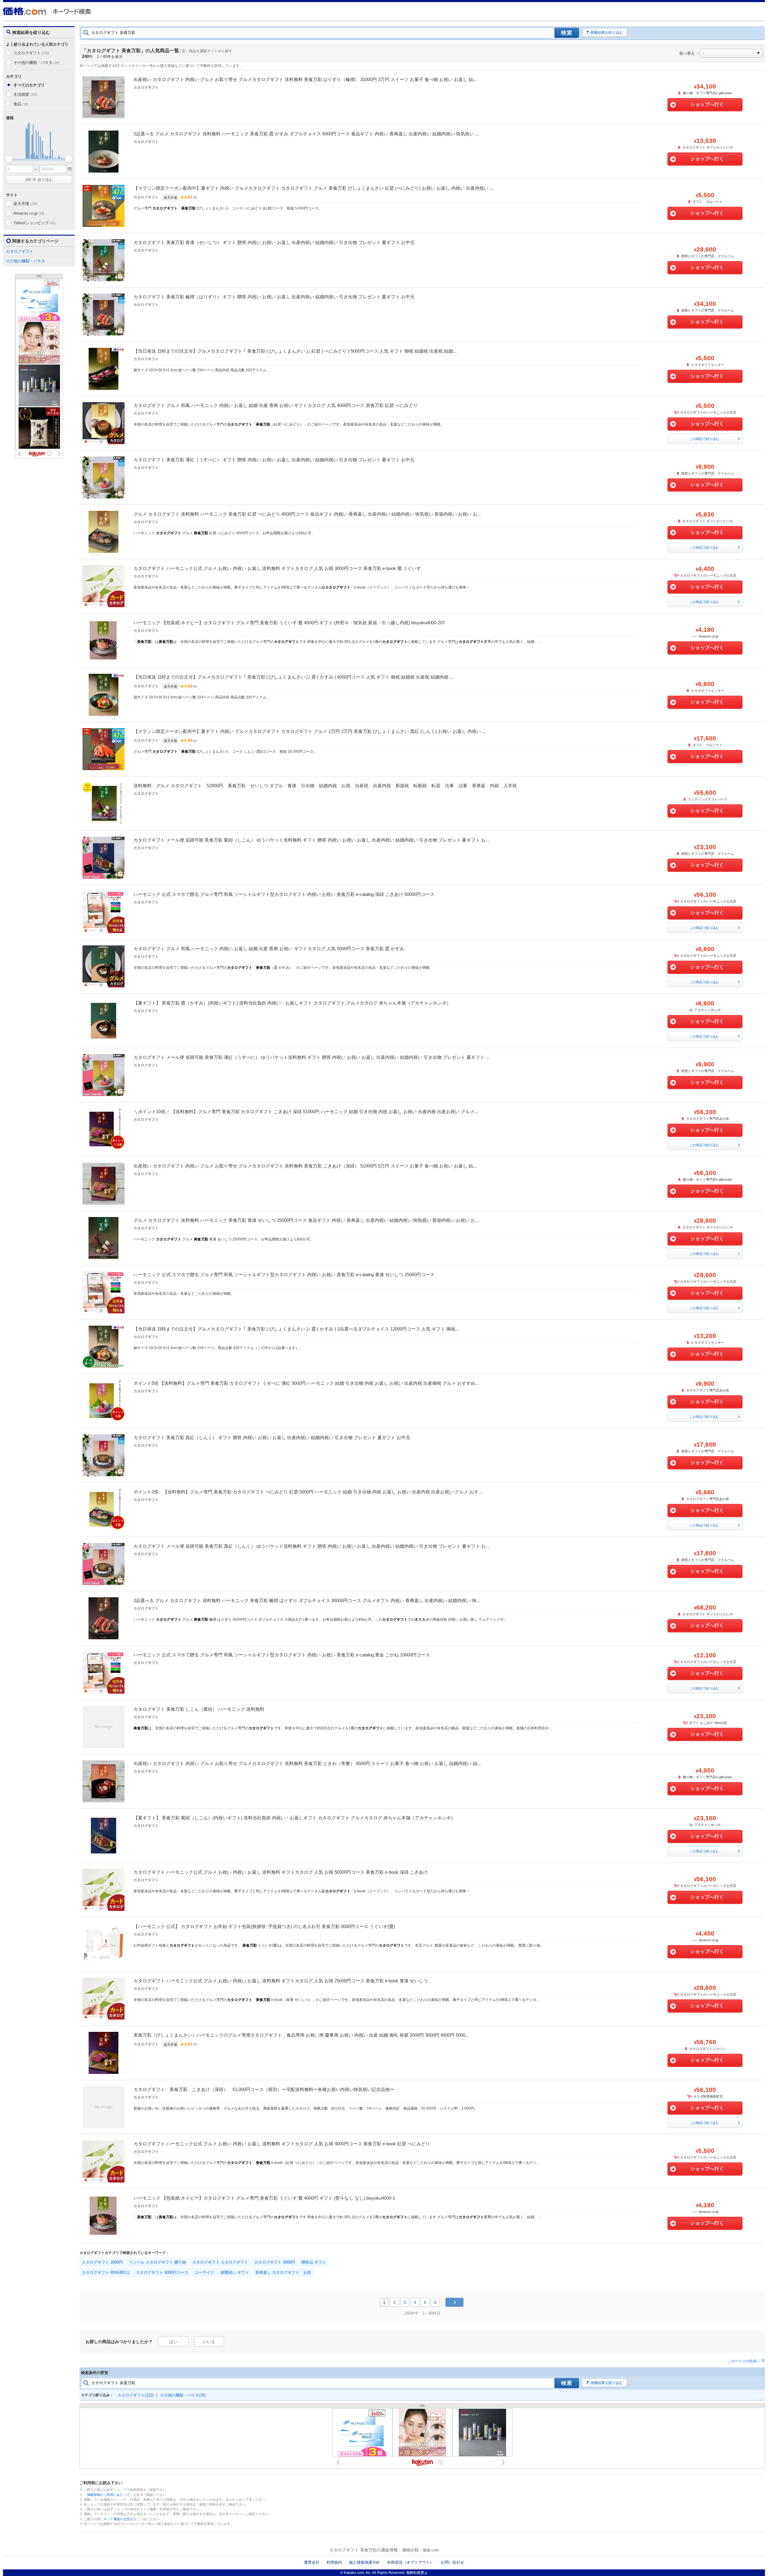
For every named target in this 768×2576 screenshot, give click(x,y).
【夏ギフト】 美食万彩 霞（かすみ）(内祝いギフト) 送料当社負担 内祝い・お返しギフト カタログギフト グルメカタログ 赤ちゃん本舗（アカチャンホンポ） (292, 1003)
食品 (21, 104)
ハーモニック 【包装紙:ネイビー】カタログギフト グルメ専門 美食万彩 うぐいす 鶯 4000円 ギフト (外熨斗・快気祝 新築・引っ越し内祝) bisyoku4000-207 (289, 623)
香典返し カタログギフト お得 (283, 2272)
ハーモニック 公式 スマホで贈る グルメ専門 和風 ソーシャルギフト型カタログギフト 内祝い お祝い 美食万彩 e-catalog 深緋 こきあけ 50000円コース (284, 894)
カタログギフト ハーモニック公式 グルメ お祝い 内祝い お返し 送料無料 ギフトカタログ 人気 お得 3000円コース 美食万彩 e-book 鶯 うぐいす (277, 568)
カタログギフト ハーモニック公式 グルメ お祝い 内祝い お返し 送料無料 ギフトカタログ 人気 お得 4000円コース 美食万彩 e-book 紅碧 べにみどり (282, 2144)
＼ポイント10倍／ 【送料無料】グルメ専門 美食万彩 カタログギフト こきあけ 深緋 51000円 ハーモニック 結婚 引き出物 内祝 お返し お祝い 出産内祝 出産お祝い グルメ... (306, 1112)
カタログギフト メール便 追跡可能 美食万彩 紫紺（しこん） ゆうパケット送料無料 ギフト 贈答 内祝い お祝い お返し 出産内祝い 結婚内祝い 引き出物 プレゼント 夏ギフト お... (311, 840)
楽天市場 (25, 204)
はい (173, 2342)
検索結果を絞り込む (607, 32)
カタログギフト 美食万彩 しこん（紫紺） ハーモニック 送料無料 (199, 1709)
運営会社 (312, 2562)
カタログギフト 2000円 (102, 2262)
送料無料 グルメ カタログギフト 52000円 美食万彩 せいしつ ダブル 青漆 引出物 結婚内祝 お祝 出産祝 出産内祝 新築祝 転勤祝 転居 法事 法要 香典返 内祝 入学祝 (327, 786)
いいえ (209, 2342)
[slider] (9, 159)
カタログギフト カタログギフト (220, 2262)
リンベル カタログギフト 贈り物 (157, 2262)
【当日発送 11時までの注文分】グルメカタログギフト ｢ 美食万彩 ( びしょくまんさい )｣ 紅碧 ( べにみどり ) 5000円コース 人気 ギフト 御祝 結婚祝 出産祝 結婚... (295, 351)
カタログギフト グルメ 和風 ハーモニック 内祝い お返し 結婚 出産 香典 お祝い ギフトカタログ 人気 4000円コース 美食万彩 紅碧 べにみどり (276, 405)
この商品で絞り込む (704, 439)
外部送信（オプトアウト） (410, 2562)
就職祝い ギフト (235, 2272)
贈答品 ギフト (314, 2262)
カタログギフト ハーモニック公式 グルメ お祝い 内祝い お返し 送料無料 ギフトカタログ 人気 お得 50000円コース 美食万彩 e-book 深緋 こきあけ (281, 1872)
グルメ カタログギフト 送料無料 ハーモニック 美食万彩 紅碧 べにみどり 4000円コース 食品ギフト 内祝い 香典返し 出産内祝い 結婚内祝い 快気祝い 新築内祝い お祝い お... (307, 514)
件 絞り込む (39, 180)
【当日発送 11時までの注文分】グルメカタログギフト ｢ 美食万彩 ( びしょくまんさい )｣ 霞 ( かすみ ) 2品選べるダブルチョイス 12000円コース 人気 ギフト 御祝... (296, 1329)
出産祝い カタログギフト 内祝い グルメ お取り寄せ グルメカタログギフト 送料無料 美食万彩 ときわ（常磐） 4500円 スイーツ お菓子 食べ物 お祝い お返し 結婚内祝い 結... (307, 1763)
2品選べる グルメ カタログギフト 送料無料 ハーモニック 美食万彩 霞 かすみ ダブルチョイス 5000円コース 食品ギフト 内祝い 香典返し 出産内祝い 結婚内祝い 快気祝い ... (306, 134)
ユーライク (204, 2272)
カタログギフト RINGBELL (106, 2272)
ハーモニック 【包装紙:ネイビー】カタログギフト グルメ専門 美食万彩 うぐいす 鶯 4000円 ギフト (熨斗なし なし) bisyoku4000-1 (264, 2198)
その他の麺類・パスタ (36, 63)
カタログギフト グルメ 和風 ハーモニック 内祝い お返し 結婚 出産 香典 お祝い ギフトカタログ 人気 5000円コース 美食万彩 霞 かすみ (269, 949)
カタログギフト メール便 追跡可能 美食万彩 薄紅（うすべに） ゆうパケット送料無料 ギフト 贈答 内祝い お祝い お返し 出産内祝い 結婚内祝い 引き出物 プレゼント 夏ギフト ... (311, 1057)
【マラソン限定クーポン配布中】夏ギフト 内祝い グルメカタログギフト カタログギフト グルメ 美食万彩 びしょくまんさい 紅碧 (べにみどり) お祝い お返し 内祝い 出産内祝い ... (313, 188)
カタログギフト (31, 53)
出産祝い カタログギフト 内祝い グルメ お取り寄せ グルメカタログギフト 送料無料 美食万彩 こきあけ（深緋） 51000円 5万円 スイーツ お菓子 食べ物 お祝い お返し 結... (305, 1166)
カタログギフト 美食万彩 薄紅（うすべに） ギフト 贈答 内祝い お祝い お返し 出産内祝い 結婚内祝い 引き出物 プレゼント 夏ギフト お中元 (274, 460)
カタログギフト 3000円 (275, 2262)
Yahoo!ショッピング (34, 223)
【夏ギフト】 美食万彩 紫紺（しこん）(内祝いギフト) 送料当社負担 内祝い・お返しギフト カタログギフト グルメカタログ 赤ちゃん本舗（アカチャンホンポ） (294, 1818)
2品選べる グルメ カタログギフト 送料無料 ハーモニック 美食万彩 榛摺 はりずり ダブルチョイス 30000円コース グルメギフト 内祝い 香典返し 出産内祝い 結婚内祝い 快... (307, 1600)
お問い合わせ (452, 2562)
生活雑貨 (25, 94)
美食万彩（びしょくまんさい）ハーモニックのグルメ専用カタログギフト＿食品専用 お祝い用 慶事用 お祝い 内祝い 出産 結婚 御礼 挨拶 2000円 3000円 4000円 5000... (301, 2035)
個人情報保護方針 (364, 2562)
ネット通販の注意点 (118, 2519)
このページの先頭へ (744, 2361)
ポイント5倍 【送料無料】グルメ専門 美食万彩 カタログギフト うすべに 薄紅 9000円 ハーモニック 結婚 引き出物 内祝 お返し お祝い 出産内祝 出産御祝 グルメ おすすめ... (306, 1383)
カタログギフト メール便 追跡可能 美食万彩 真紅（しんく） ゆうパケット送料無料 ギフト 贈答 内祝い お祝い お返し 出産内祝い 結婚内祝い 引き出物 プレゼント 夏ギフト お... (311, 1546)
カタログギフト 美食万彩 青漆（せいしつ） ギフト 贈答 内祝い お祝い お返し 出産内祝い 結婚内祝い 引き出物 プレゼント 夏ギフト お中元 (274, 242)
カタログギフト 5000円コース (162, 2272)
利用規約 (334, 2562)
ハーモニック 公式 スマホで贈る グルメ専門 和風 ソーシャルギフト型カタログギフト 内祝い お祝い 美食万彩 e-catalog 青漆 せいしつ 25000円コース (284, 1274)
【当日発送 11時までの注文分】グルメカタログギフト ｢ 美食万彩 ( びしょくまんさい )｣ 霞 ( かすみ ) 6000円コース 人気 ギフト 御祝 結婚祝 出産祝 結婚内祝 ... (293, 677)
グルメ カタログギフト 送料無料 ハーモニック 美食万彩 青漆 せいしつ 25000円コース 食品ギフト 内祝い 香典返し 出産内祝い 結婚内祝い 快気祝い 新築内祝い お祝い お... (306, 1220)
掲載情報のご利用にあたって (108, 2495)
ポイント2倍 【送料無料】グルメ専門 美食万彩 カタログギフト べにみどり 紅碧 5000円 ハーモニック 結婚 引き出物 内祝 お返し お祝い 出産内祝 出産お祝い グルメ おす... (308, 1492)
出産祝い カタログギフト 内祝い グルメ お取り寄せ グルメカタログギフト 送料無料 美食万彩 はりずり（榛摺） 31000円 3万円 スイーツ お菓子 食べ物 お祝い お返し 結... (305, 79)
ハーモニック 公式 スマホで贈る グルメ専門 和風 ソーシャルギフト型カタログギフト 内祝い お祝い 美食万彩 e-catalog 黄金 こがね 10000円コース (282, 1655)
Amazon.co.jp (29, 213)
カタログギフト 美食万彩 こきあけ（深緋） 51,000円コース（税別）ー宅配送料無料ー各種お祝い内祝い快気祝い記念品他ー (264, 2089)
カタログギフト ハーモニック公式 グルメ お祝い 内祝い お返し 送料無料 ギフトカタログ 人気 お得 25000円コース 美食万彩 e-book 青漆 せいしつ (281, 1981)
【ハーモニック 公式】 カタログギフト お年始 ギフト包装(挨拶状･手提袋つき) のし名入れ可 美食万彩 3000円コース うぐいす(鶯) (264, 1926)
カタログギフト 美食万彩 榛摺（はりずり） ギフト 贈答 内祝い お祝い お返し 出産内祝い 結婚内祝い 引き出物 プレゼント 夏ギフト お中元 (274, 297)
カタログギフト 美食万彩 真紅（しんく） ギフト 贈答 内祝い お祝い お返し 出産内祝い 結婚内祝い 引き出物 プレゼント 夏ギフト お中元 (272, 1437)
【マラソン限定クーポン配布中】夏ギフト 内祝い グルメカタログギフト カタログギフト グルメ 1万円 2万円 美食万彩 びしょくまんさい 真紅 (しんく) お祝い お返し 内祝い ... (310, 731)
